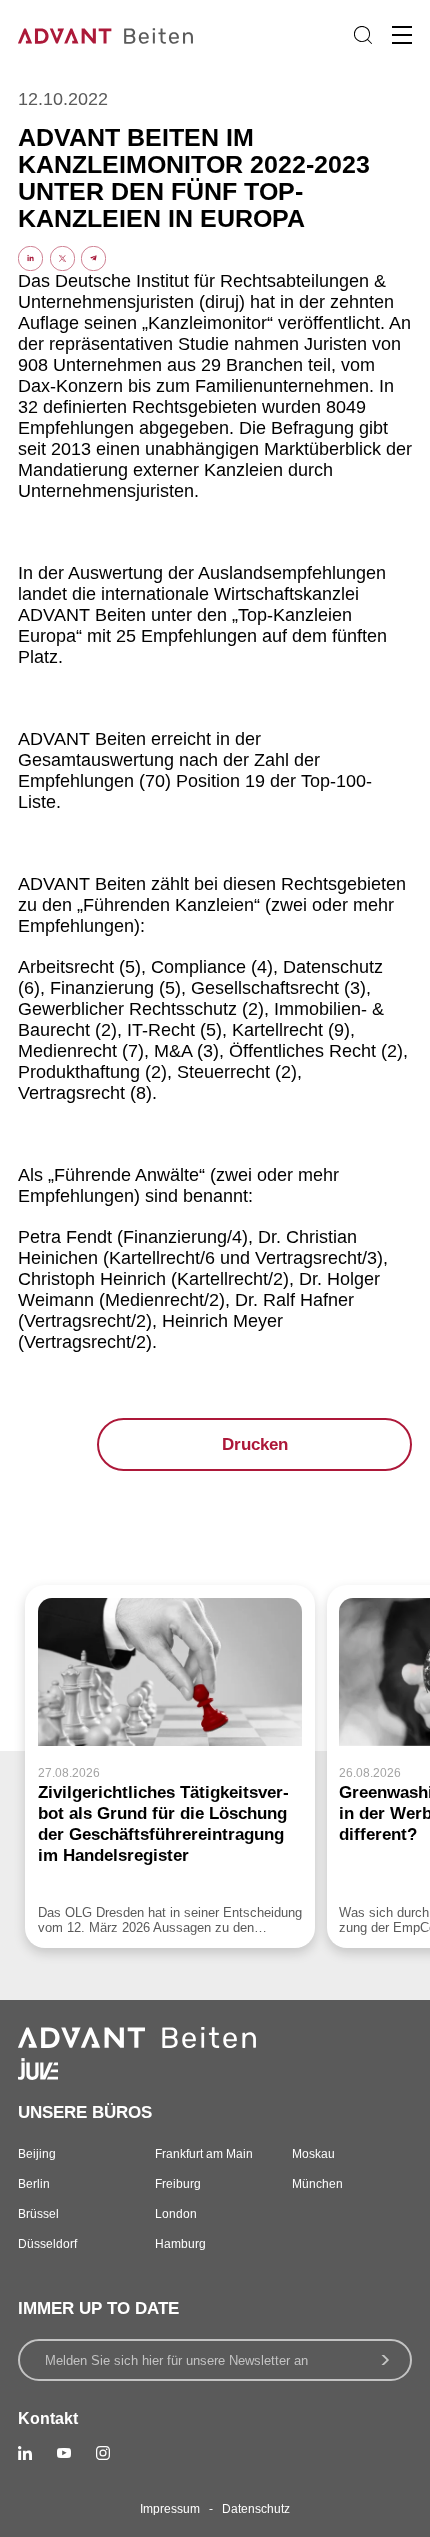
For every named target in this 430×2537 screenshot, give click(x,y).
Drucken (255, 1444)
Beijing (37, 2154)
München (317, 2184)
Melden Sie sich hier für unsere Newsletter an (176, 2360)
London (176, 2214)
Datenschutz (256, 2509)
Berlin (34, 2184)
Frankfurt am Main (204, 2154)
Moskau (313, 2154)
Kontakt (48, 2418)
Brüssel (38, 2214)
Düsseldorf (47, 2244)
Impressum (170, 2509)
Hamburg (180, 2244)
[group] (170, 1766)
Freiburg (178, 2184)
